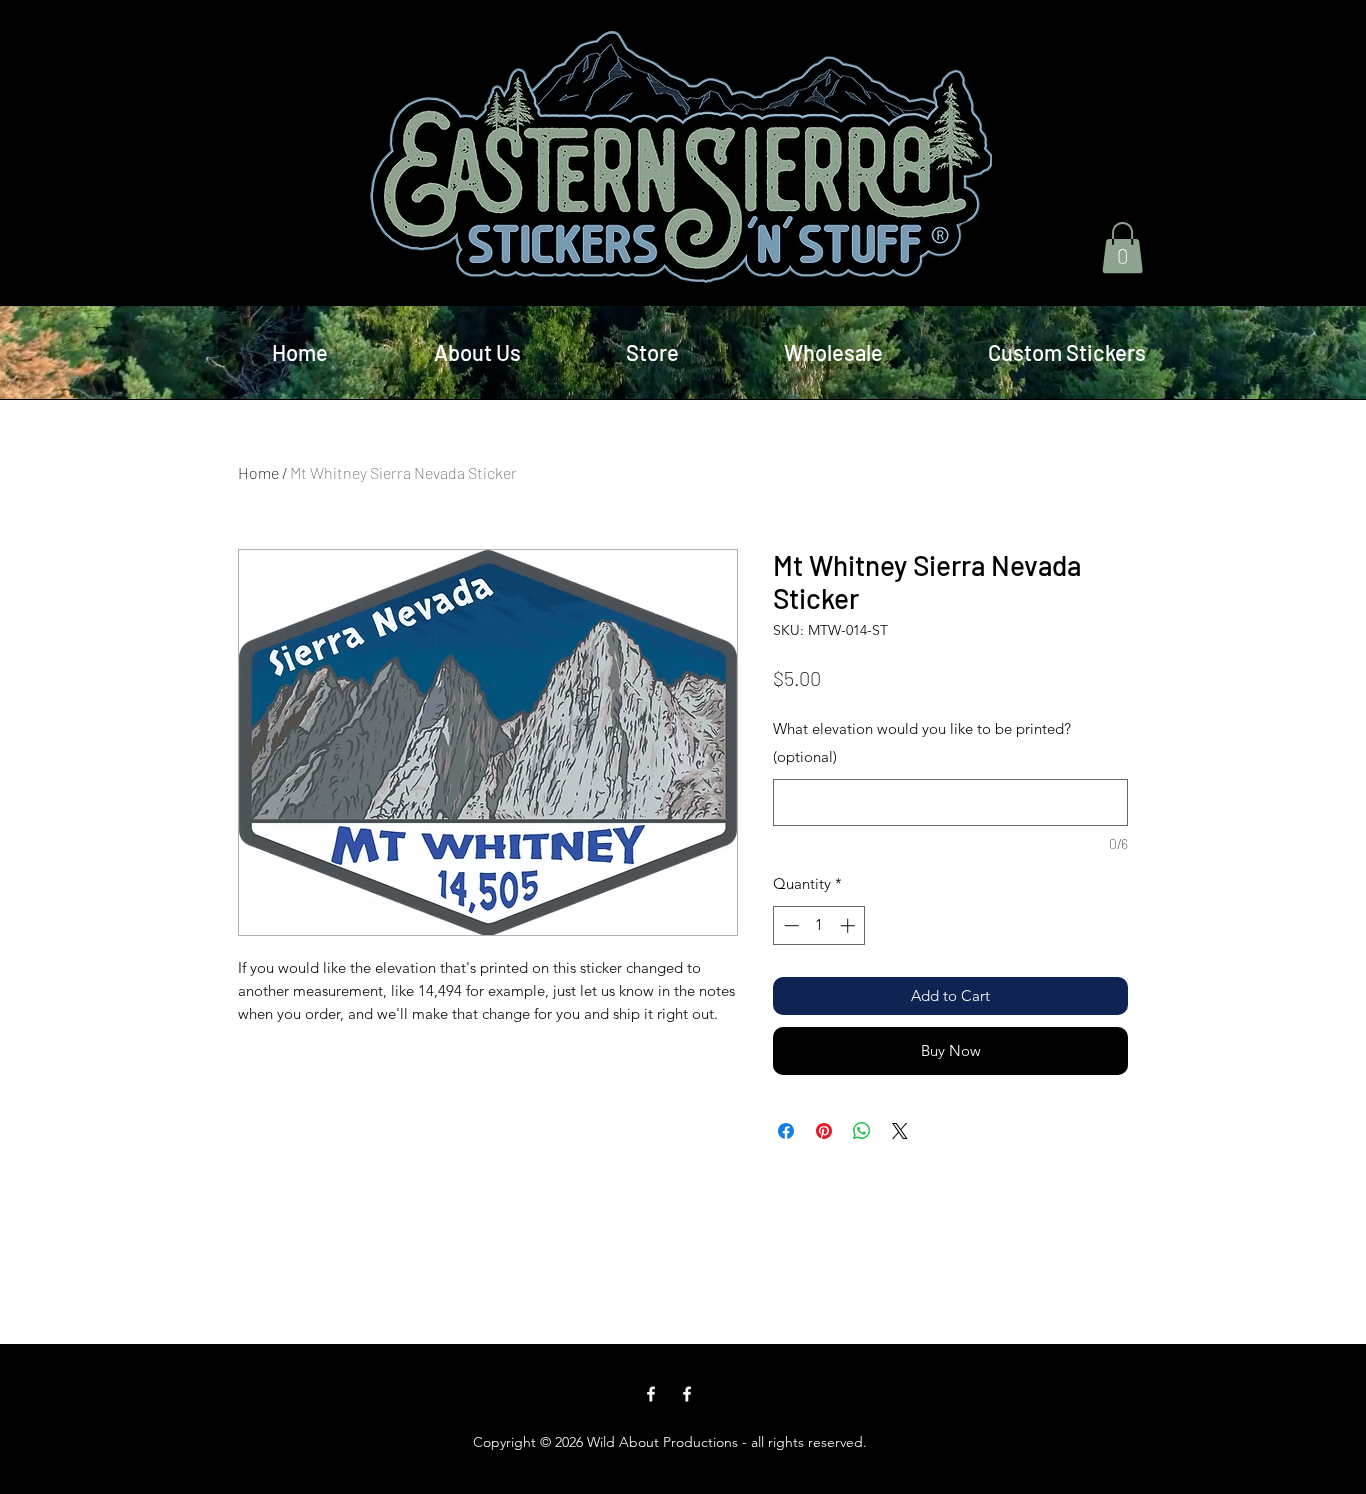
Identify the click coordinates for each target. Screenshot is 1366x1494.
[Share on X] (900, 1131)
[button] (1122, 247)
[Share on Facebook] (786, 1131)
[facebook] (651, 1394)
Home (258, 472)
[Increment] (849, 925)
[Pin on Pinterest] (824, 1131)
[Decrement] (789, 925)
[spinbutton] (819, 925)
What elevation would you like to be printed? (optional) (922, 742)
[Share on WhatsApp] (862, 1131)
